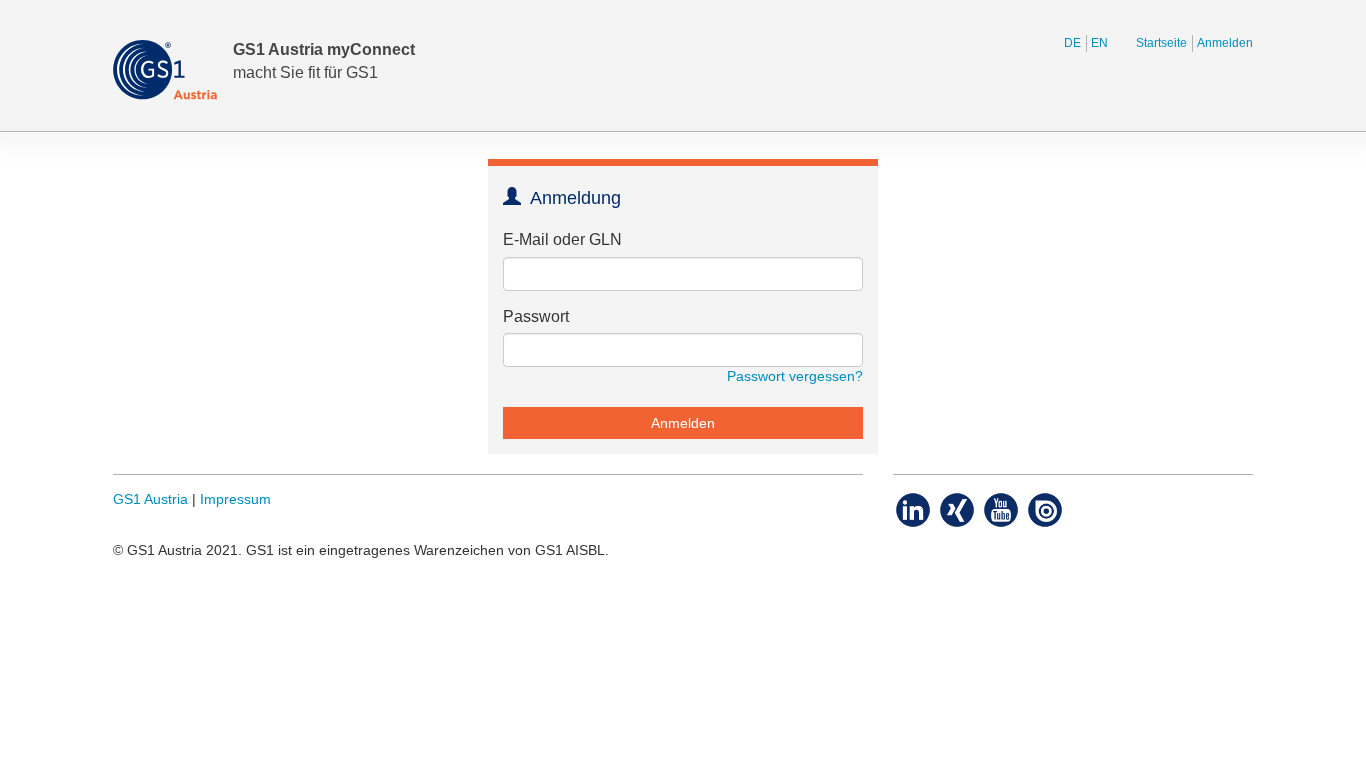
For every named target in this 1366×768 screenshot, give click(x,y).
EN (1099, 43)
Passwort (536, 316)
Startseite (1161, 43)
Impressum (235, 499)
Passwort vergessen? (795, 376)
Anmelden (1225, 43)
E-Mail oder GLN (562, 239)
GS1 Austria (150, 499)
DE (1072, 43)
